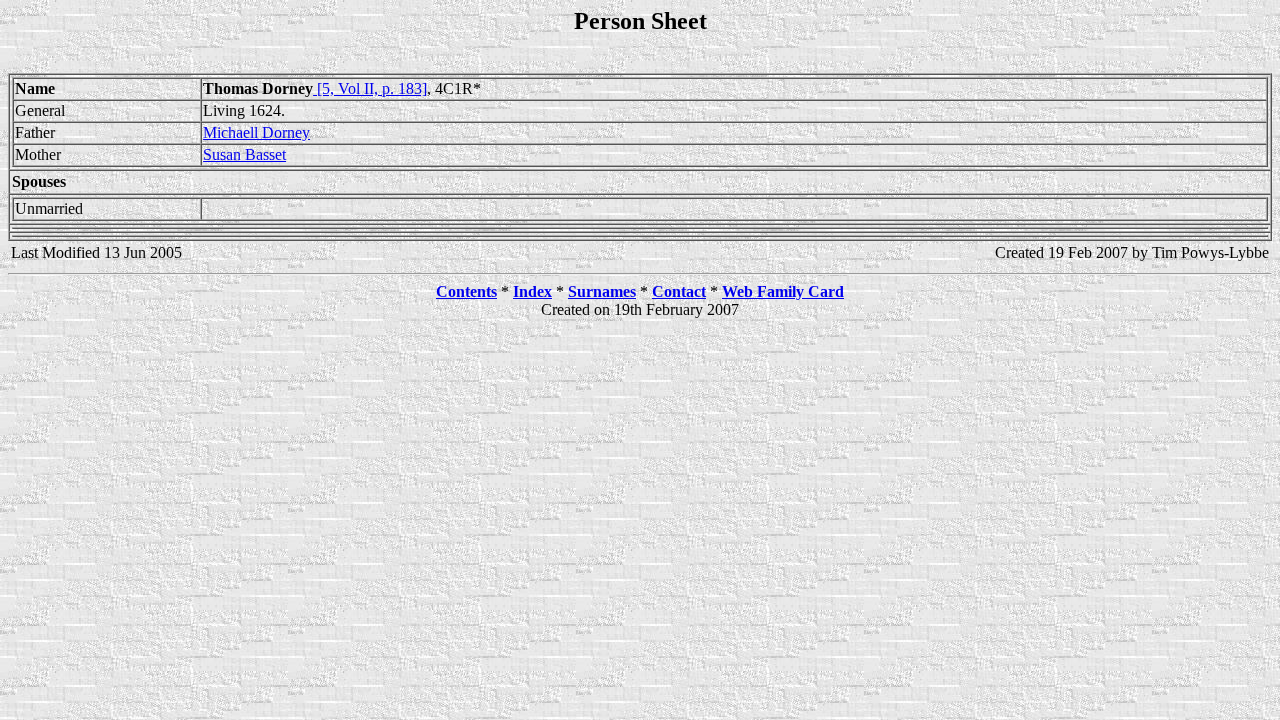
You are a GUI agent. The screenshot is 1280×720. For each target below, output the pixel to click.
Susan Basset (244, 154)
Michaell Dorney (256, 132)
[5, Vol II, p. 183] (370, 88)
